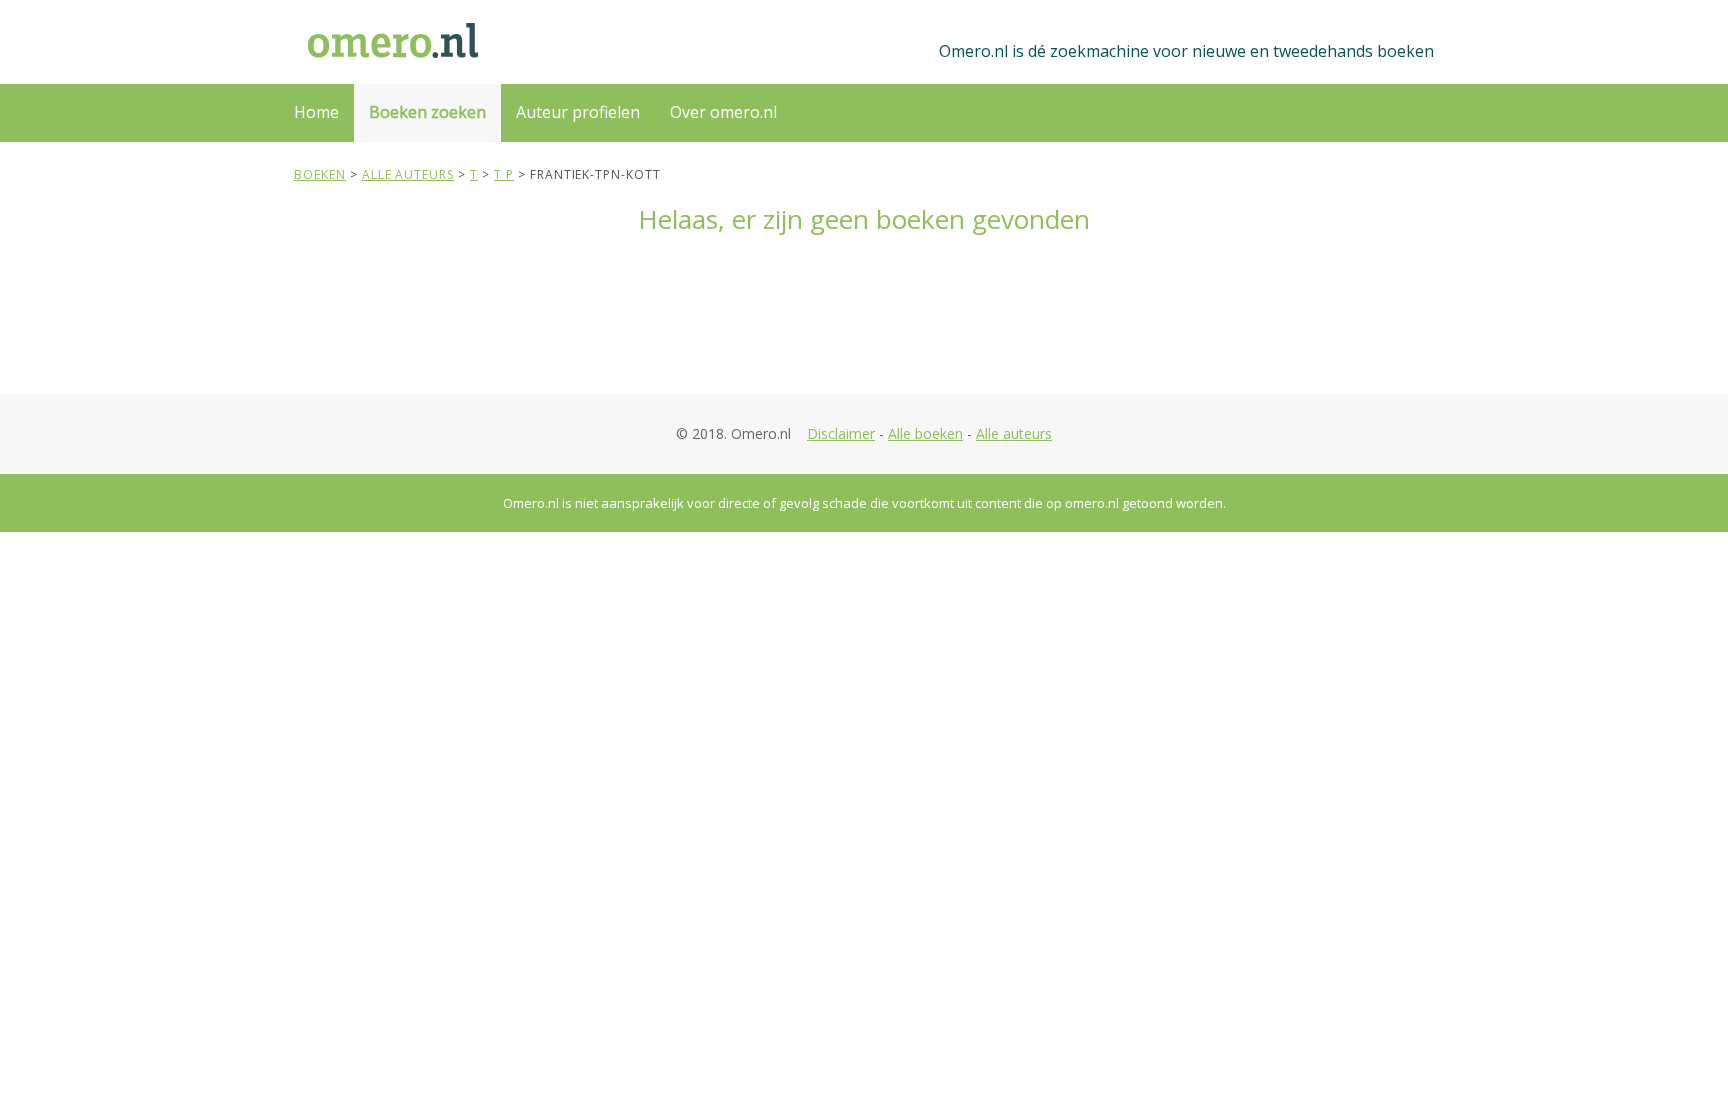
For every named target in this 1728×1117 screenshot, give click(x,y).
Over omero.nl (723, 112)
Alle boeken (925, 433)
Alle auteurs (1014, 433)
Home (316, 112)
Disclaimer (841, 433)
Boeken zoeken (427, 112)
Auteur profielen (578, 112)
